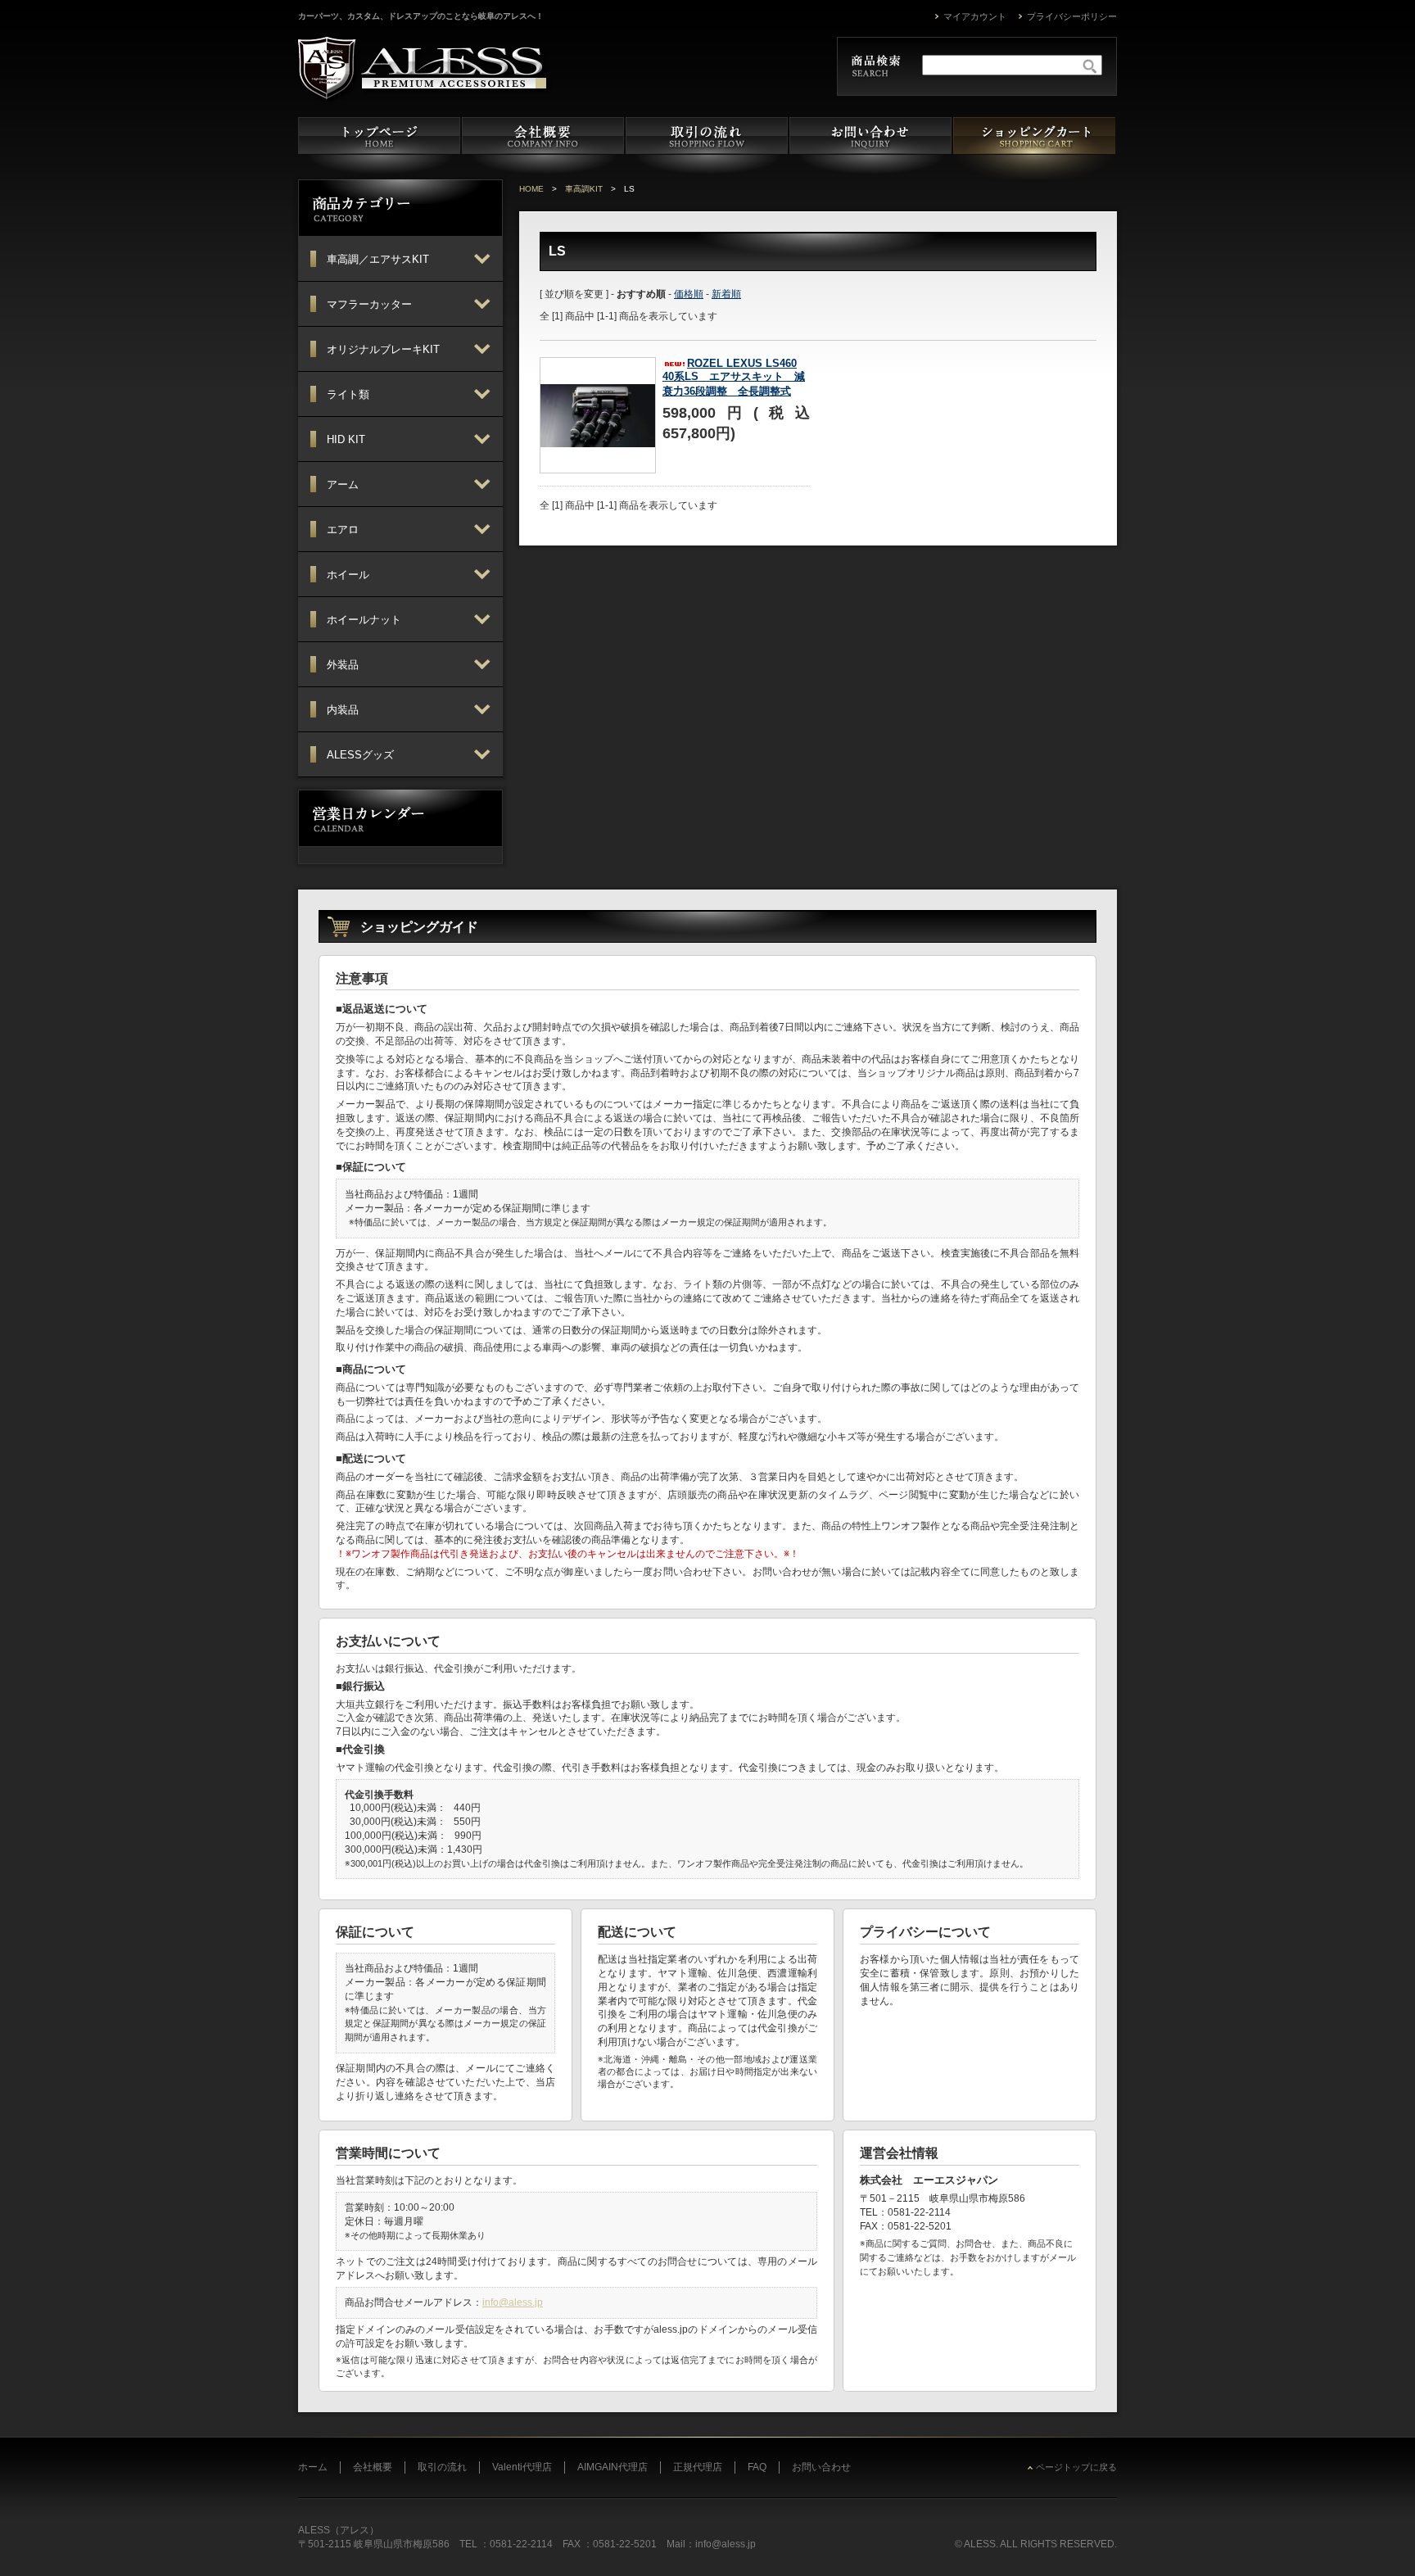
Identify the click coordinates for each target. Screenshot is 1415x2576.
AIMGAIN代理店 (613, 2467)
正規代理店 (698, 2467)
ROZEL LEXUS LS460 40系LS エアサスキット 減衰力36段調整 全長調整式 (734, 377)
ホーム (313, 2467)
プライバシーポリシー (1072, 16)
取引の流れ (442, 2467)
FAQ (757, 2467)
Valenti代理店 (522, 2467)
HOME (531, 189)
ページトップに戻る (1076, 2467)
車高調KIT (584, 189)
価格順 (689, 294)
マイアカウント (975, 16)
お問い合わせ (821, 2467)
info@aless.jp (513, 2302)
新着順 (726, 294)
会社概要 (373, 2467)
